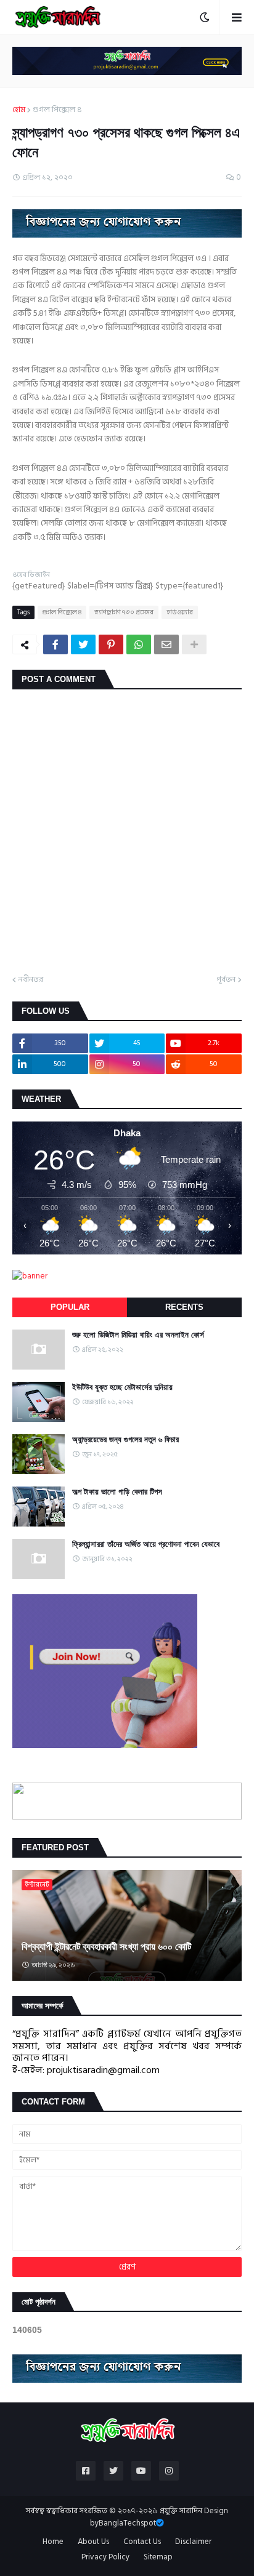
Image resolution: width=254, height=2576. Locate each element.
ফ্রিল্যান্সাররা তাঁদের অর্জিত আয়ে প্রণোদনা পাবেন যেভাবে (146, 1544)
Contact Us (142, 2542)
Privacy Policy (105, 2558)
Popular (70, 1307)
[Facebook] (55, 644)
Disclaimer (193, 2542)
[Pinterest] (111, 644)
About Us (93, 2542)
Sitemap (158, 2558)
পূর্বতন (226, 980)
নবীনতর (31, 980)
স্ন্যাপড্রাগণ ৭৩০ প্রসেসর (124, 612)
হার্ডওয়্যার (180, 612)
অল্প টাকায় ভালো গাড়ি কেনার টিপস (117, 1492)
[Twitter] (83, 644)
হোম (19, 110)
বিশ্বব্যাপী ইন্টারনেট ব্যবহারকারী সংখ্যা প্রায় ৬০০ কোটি (106, 1947)
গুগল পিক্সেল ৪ (57, 110)
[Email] (166, 644)
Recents (184, 1307)
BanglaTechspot (127, 2523)
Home (53, 2542)
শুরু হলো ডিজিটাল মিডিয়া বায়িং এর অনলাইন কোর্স (138, 1335)
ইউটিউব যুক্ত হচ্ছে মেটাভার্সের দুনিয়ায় (122, 1387)
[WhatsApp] (139, 644)
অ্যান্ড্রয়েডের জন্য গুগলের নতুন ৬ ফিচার (125, 1439)
